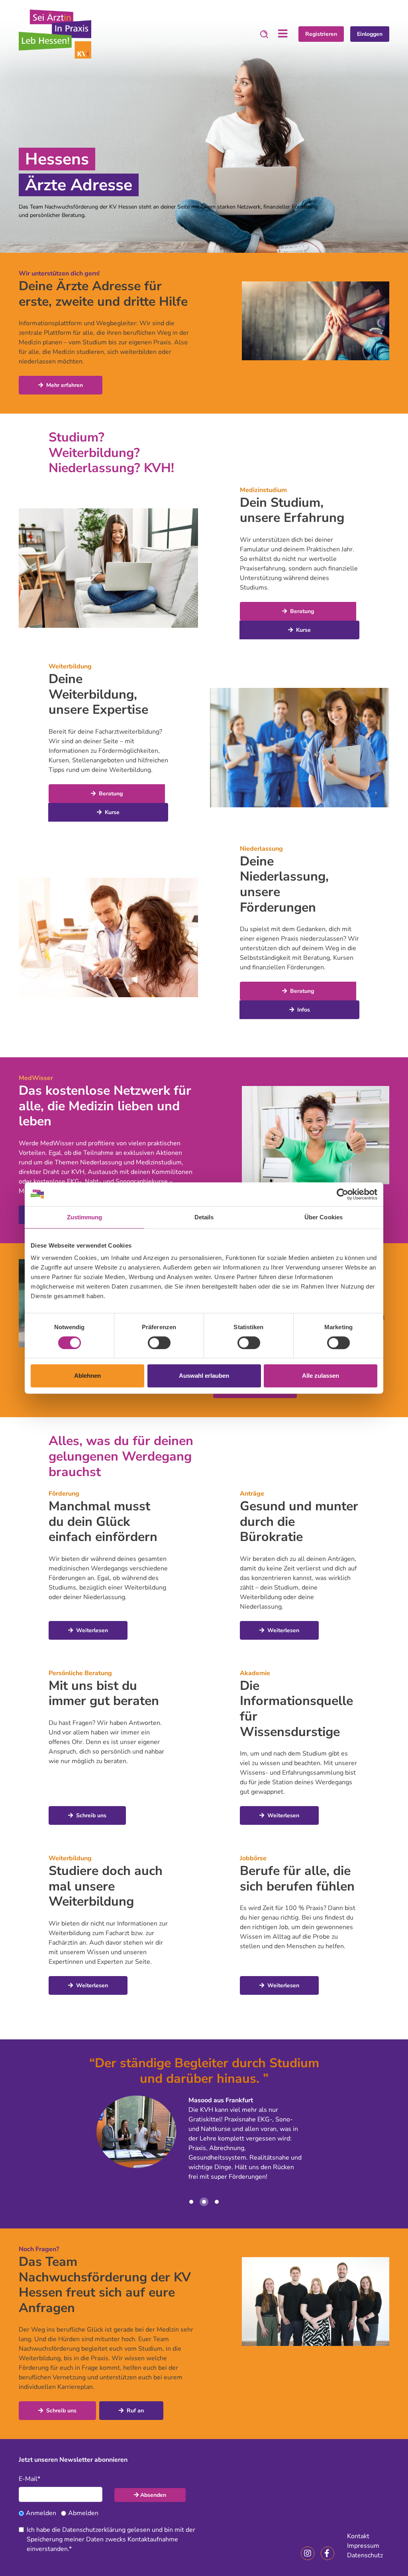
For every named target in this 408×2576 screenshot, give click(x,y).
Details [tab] (204, 1217)
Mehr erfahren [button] (64, 385)
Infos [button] (303, 1010)
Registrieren (321, 34)
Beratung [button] (301, 611)
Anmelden (41, 2513)
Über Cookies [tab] (324, 1217)
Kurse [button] (303, 630)
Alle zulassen (321, 1376)
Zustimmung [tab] (85, 1217)
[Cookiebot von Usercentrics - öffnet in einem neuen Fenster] (342, 1194)
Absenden (153, 2495)
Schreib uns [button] (90, 1815)
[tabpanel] (204, 136)
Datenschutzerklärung (94, 2530)
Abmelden (83, 2513)
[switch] (159, 1343)
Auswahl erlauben (204, 1376)
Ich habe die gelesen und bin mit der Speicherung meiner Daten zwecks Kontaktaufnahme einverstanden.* (111, 2539)
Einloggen (370, 34)
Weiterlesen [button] (91, 1630)
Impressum (363, 2546)
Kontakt (358, 2536)
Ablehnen (87, 1376)
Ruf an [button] (134, 2411)
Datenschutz (365, 2555)
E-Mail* (29, 2479)
